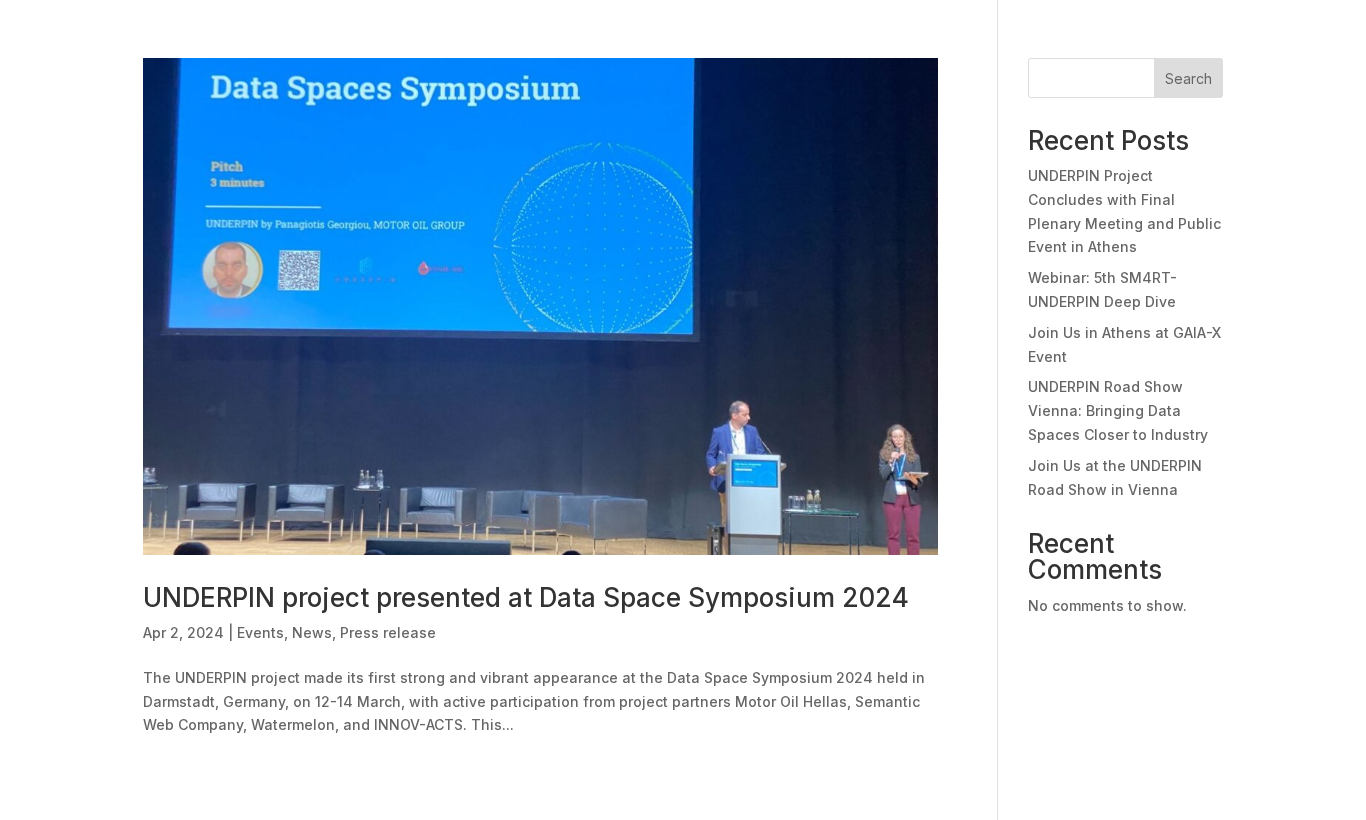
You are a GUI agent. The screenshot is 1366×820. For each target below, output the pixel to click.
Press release (388, 632)
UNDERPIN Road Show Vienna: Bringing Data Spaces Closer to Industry (1118, 410)
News (312, 632)
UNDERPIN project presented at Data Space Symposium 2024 (526, 597)
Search (1188, 78)
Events (260, 632)
